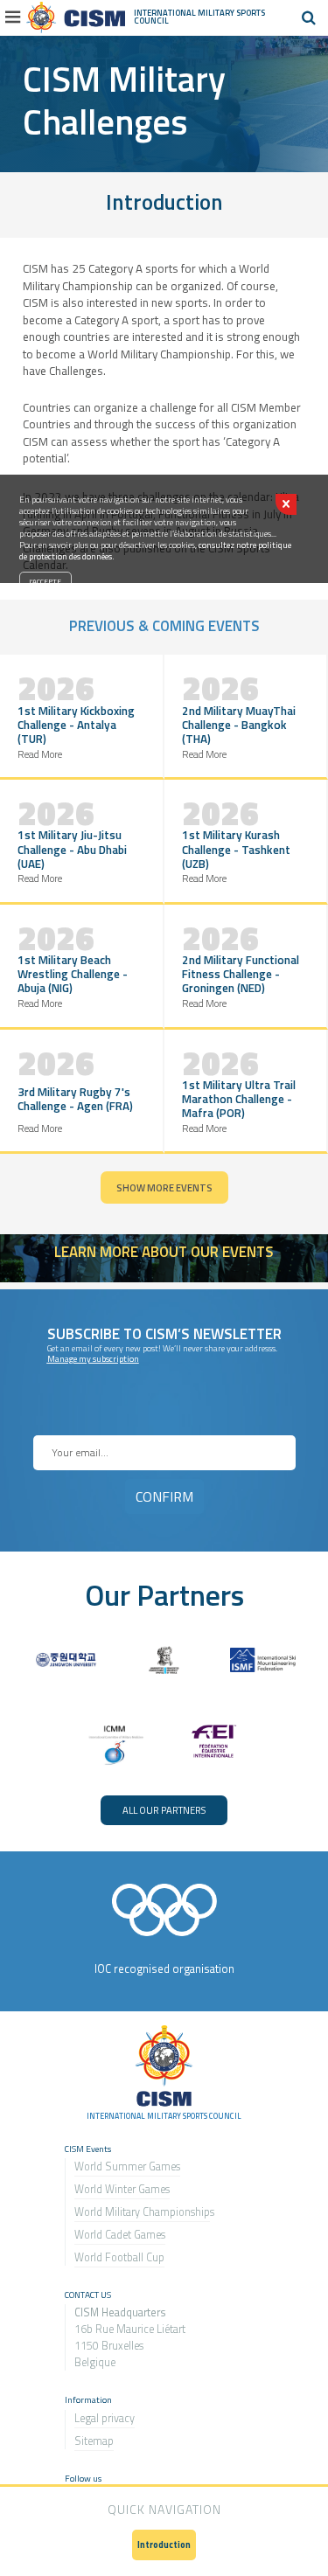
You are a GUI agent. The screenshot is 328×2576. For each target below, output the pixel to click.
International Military (185, 13)
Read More (40, 754)
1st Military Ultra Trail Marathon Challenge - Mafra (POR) (239, 1099)
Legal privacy (105, 2418)
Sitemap (94, 2441)
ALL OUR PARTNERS (164, 1810)
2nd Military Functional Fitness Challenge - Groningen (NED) (241, 974)
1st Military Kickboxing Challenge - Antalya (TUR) (76, 725)
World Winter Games (122, 2189)
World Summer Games (127, 2166)
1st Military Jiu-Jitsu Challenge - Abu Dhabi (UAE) (72, 849)
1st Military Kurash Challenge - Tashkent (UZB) (236, 849)
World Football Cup (119, 2257)
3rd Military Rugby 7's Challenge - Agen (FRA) (75, 1099)
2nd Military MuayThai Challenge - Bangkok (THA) (239, 725)
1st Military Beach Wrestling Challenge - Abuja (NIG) (73, 974)
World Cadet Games (120, 2235)
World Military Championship (142, 2212)
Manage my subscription (93, 1359)
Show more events (164, 1187)
